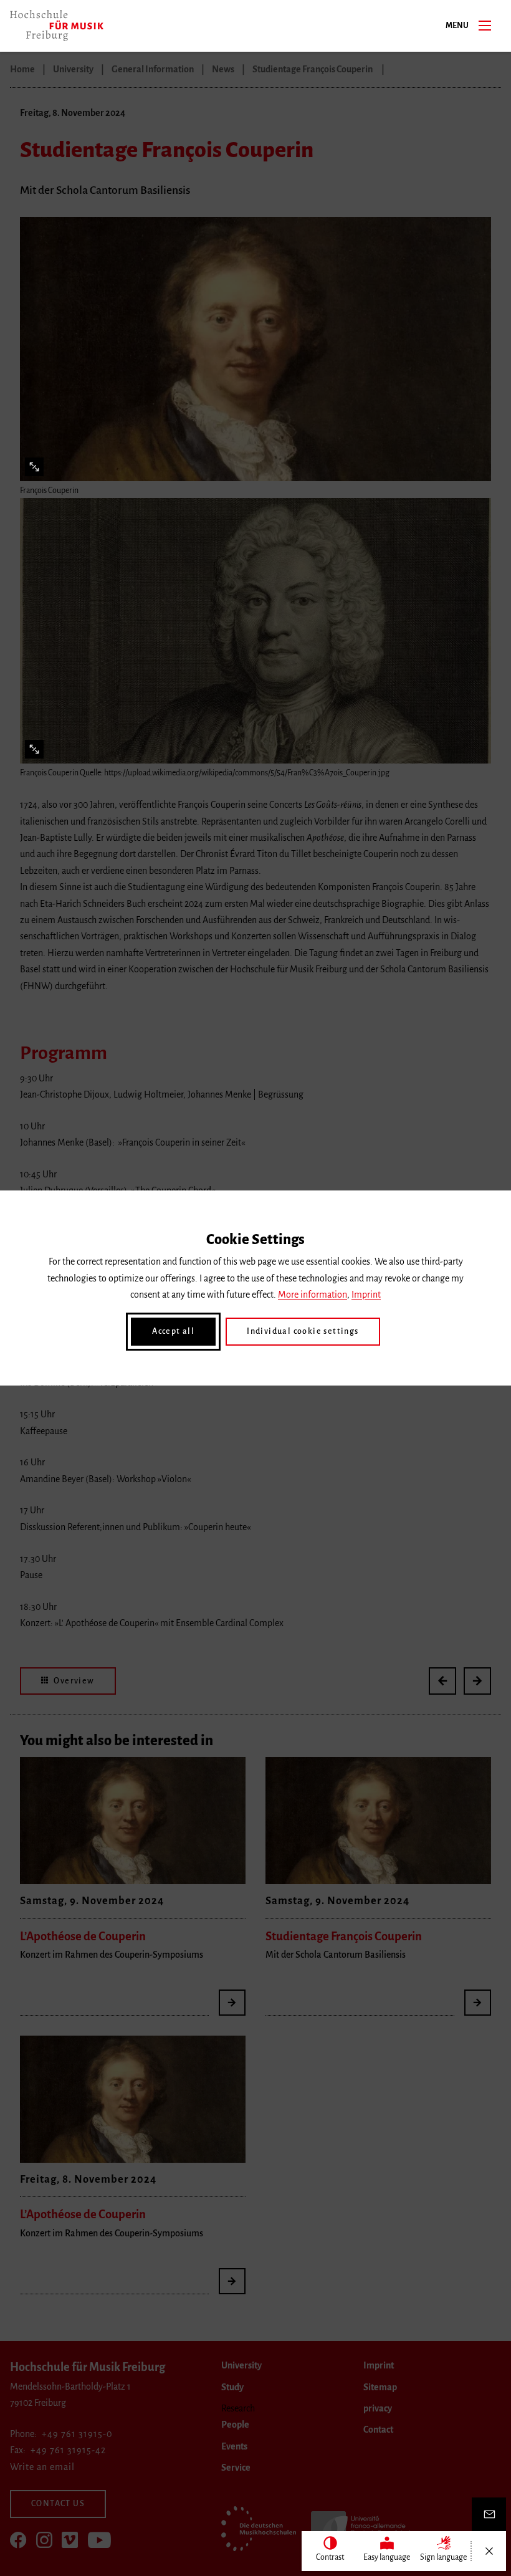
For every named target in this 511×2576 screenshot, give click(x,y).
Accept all (173, 1331)
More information (313, 1295)
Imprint (366, 1295)
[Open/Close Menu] (489, 2551)
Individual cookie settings (303, 1331)
